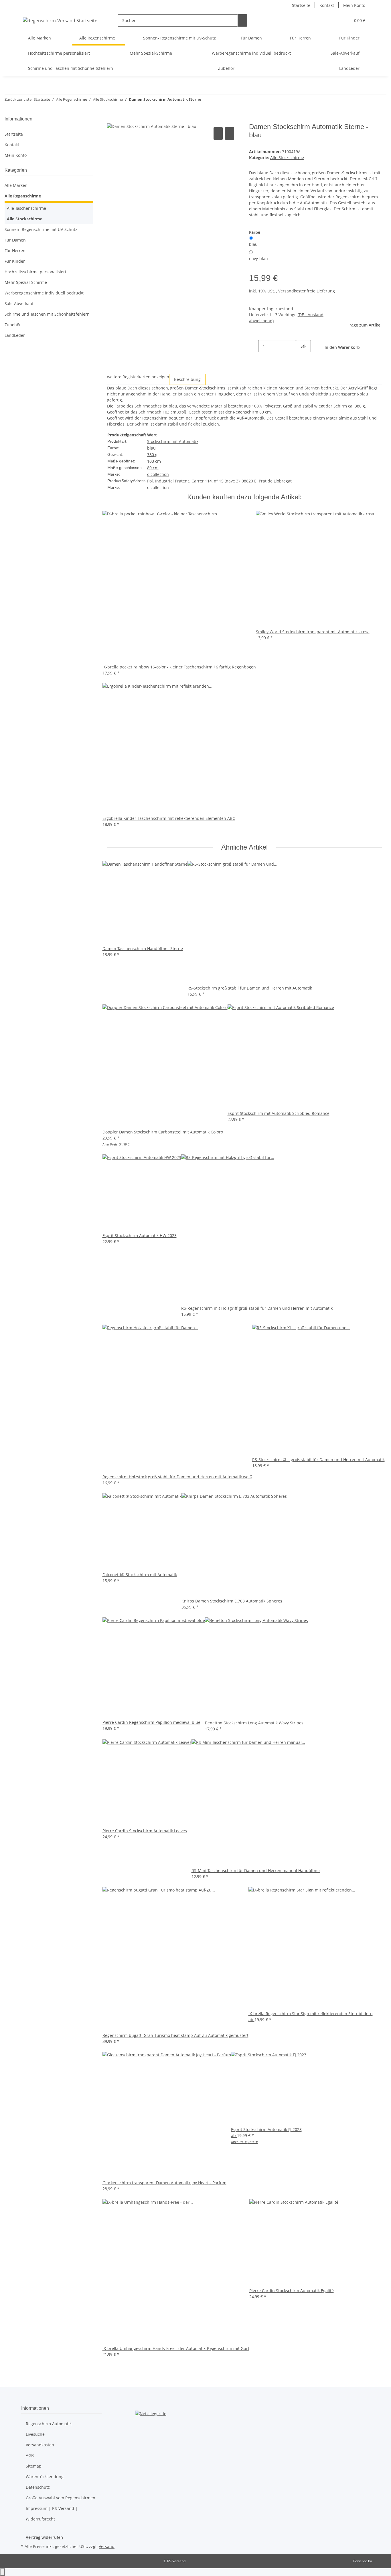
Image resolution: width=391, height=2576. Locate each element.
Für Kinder (15, 261)
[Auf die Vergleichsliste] (218, 133)
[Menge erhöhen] (301, 358)
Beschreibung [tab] (187, 379)
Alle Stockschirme (287, 158)
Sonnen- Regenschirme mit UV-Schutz (41, 229)
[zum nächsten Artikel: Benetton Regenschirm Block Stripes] (216, 101)
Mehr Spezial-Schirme (26, 282)
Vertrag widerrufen (44, 2537)
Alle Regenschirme (23, 196)
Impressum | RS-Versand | (52, 2508)
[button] (335, 20)
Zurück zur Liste (18, 99)
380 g (152, 455)
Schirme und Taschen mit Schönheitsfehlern (47, 314)
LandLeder (15, 335)
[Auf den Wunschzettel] (230, 133)
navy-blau (258, 259)
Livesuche (35, 2434)
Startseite (301, 5)
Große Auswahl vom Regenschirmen (61, 2498)
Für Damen (15, 240)
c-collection (158, 474)
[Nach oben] (2, 2572)
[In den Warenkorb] (112, 120)
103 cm (154, 461)
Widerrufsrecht (40, 2519)
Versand (107, 2546)
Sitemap (34, 2466)
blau (253, 244)
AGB (30, 2455)
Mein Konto (354, 5)
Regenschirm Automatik (49, 2424)
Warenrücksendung (45, 2477)
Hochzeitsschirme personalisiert (35, 272)
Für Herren (15, 251)
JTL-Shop (380, 2561)
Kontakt (327, 5)
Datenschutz (38, 2487)
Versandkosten (40, 2445)
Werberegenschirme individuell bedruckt (44, 293)
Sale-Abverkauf (19, 303)
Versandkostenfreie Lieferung (307, 291)
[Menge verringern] (254, 346)
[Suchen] (242, 20)
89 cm (153, 468)
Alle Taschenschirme (26, 208)
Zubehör (13, 325)
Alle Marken (16, 185)
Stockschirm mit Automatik (173, 441)
